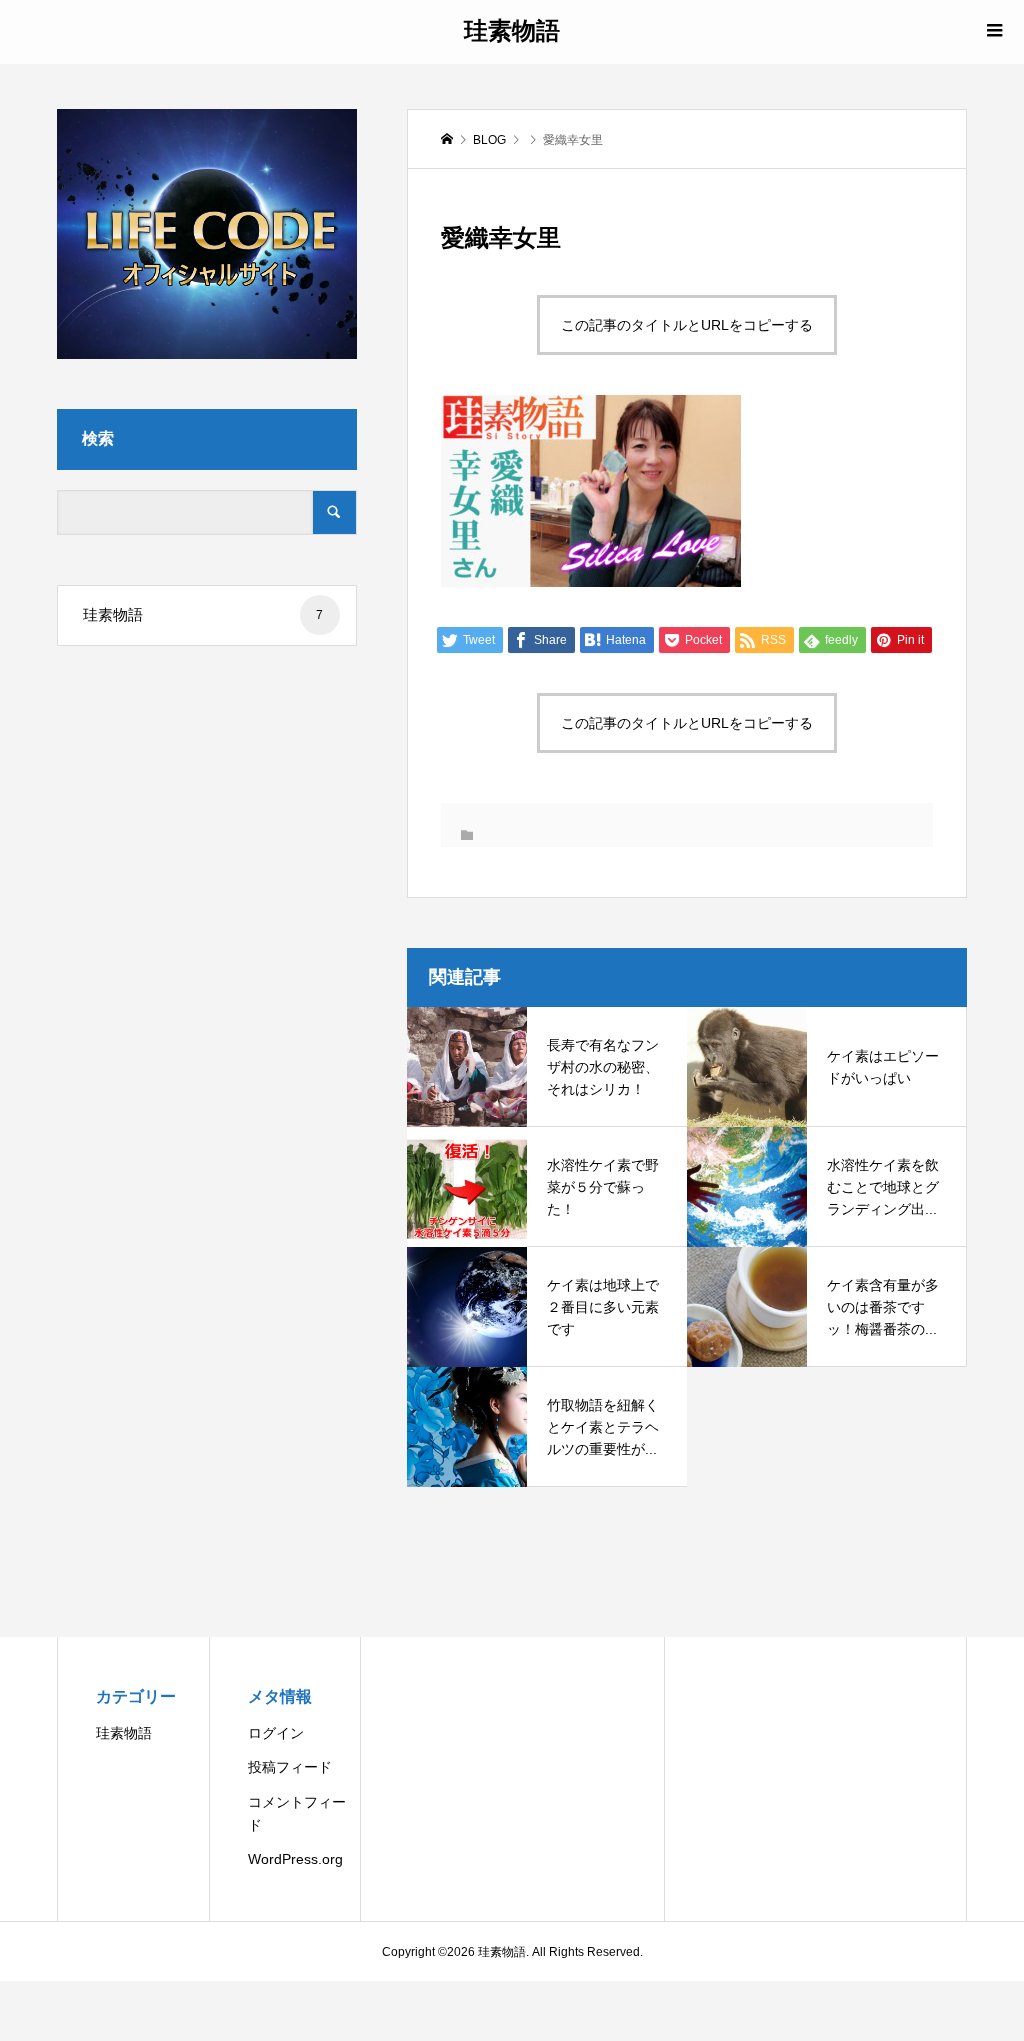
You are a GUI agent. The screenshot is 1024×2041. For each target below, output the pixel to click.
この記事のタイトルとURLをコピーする (687, 325)
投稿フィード (290, 1767)
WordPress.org (295, 1859)
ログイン (276, 1733)
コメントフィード (297, 1813)
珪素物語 (512, 29)
